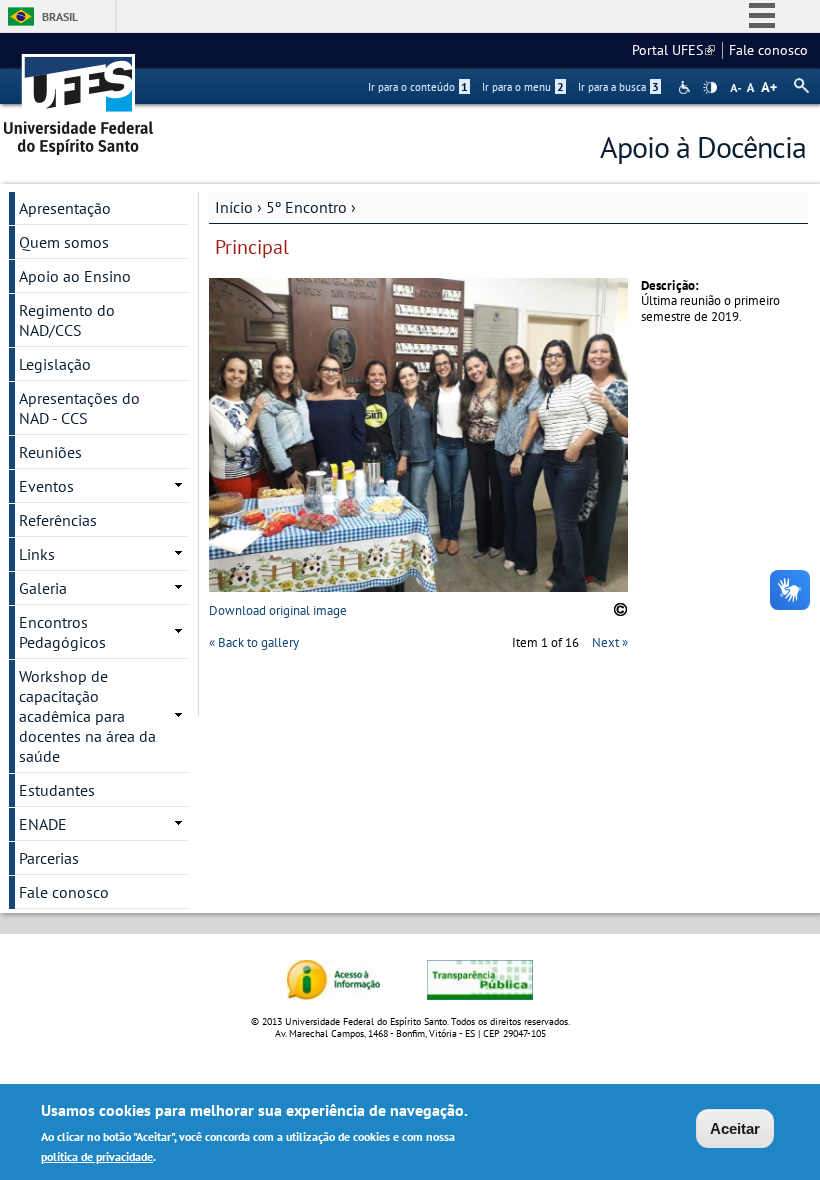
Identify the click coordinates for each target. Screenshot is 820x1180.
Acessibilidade (686, 87)
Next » (610, 642)
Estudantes (57, 790)
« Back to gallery (254, 642)
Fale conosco (768, 50)
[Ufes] (79, 97)
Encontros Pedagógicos (62, 632)
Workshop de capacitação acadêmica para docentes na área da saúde (87, 716)
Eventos (46, 486)
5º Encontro (306, 207)
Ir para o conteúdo (418, 87)
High (710, 88)
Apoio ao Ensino (75, 276)
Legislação (55, 364)
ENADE (43, 824)
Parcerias (49, 858)
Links (37, 554)
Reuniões (50, 452)
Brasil (60, 16)
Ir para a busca (618, 87)
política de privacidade (97, 1156)
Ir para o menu (523, 87)
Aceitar (735, 1128)
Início (234, 207)
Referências (58, 520)
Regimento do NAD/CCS (67, 320)
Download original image (278, 610)
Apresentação (65, 208)
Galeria (43, 588)
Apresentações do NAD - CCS (79, 408)
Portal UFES (673, 50)
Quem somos (64, 242)
